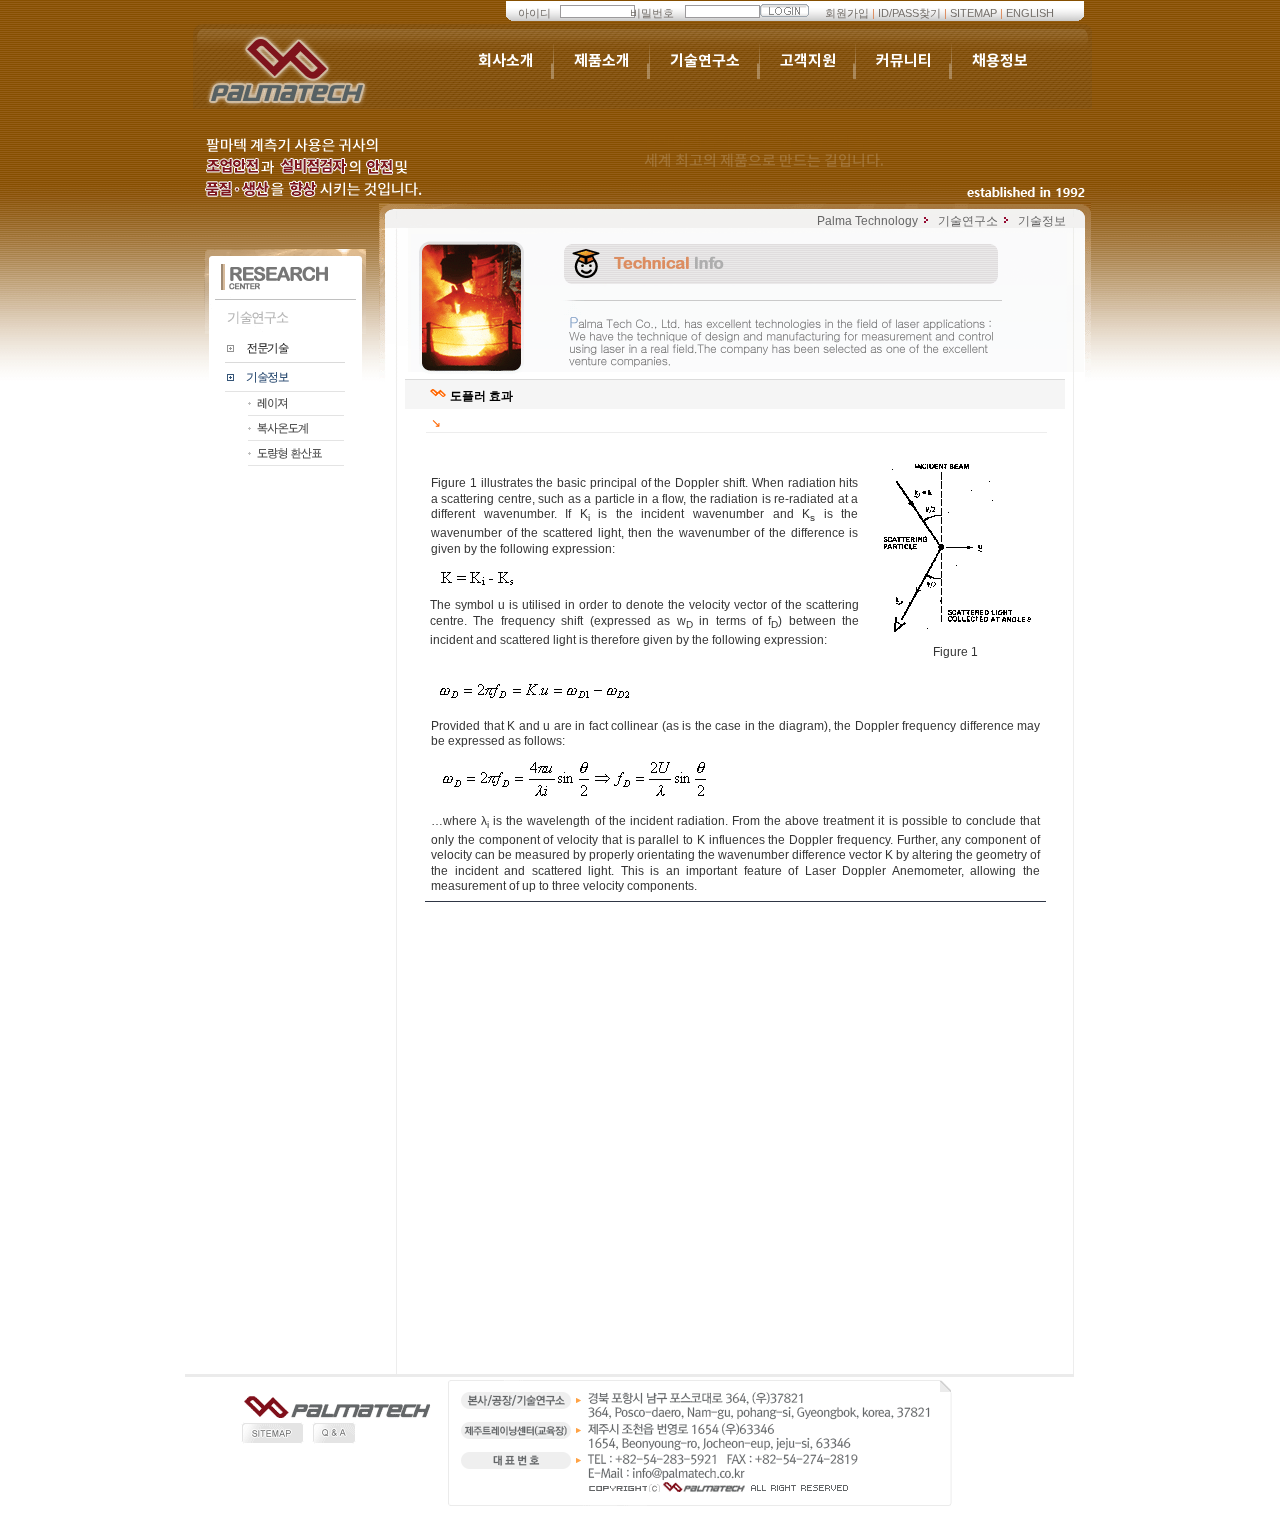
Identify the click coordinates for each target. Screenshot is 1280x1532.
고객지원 (808, 61)
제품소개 (602, 61)
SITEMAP (973, 13)
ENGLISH (1030, 13)
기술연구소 (705, 61)
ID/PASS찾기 (909, 13)
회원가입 (847, 13)
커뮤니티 (904, 61)
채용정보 (1000, 61)
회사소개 (506, 61)
